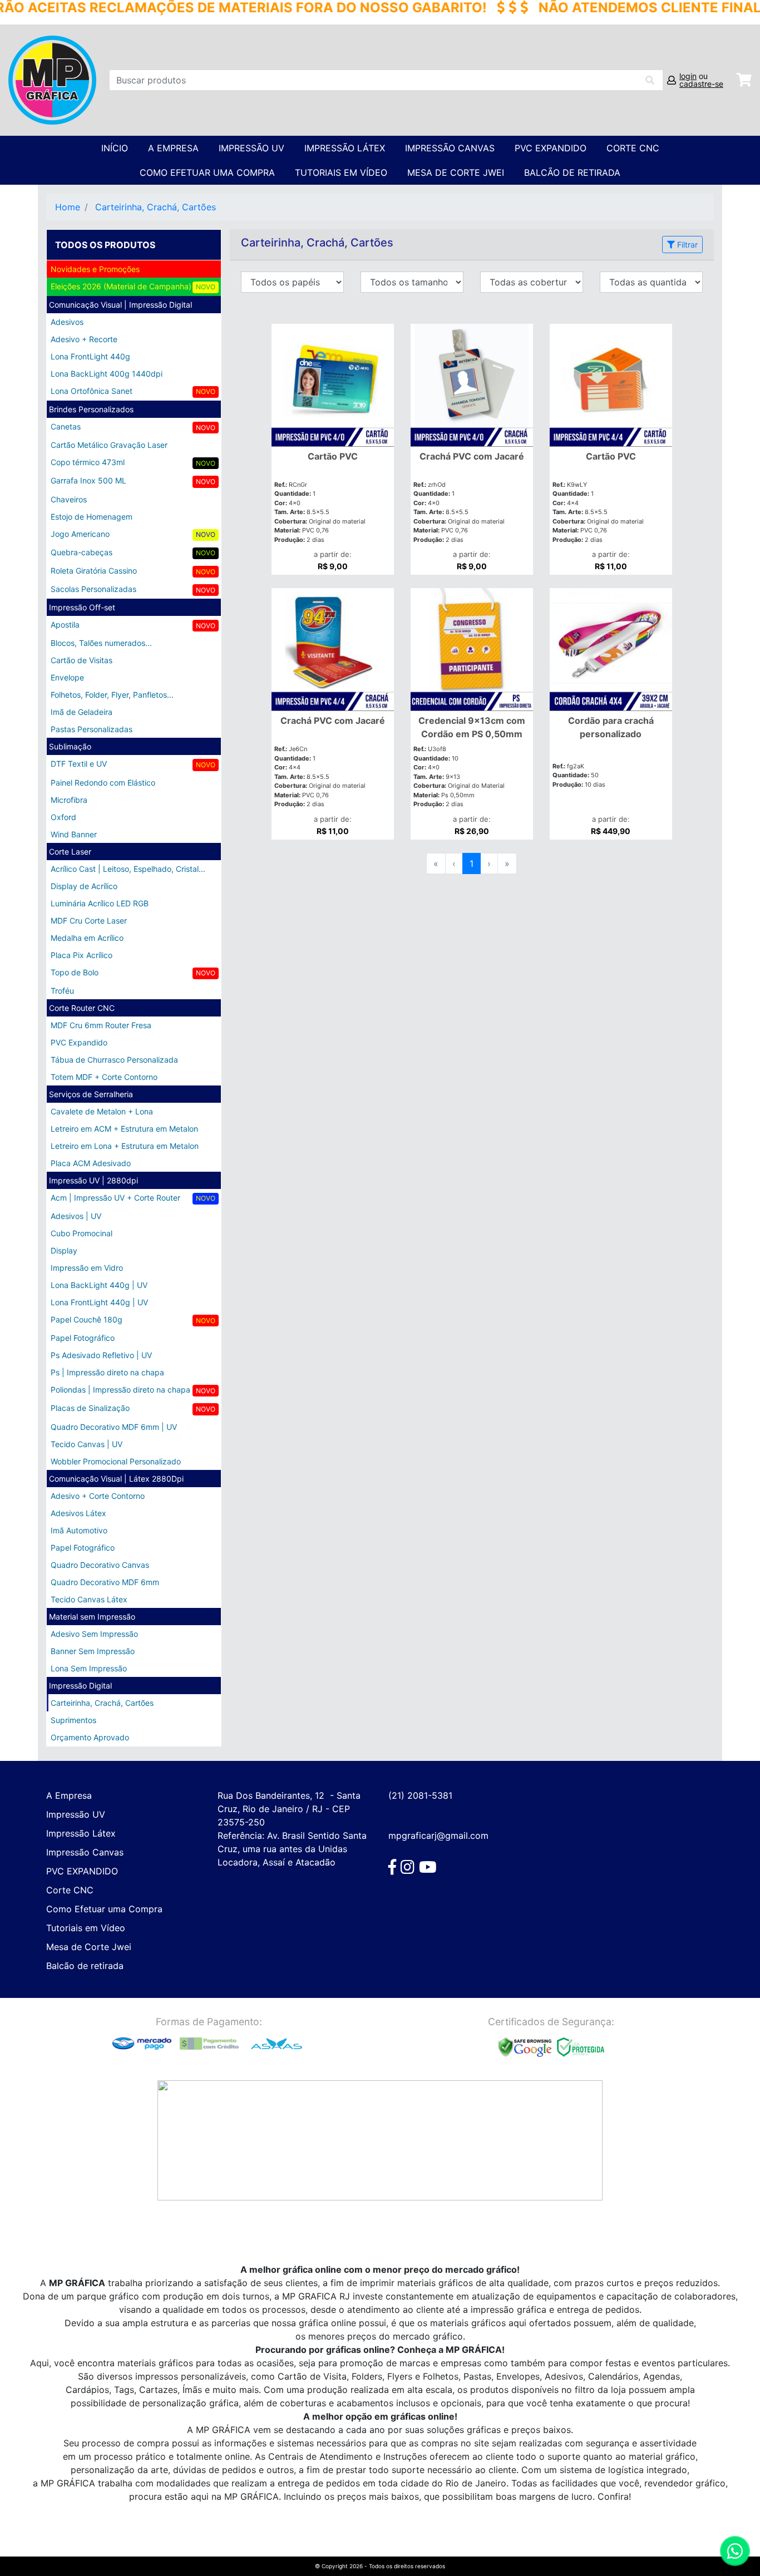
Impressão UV (251, 148)
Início (115, 148)
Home (68, 207)
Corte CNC (633, 148)
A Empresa (173, 148)
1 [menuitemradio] (472, 863)
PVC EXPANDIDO (551, 148)
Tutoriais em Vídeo (341, 172)
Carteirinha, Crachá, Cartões (156, 207)
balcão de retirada (572, 172)
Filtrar (686, 245)
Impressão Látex (345, 148)
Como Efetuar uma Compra (207, 172)
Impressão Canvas (450, 148)
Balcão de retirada (85, 1966)
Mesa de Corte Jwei (456, 172)
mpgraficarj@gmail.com (438, 1835)
